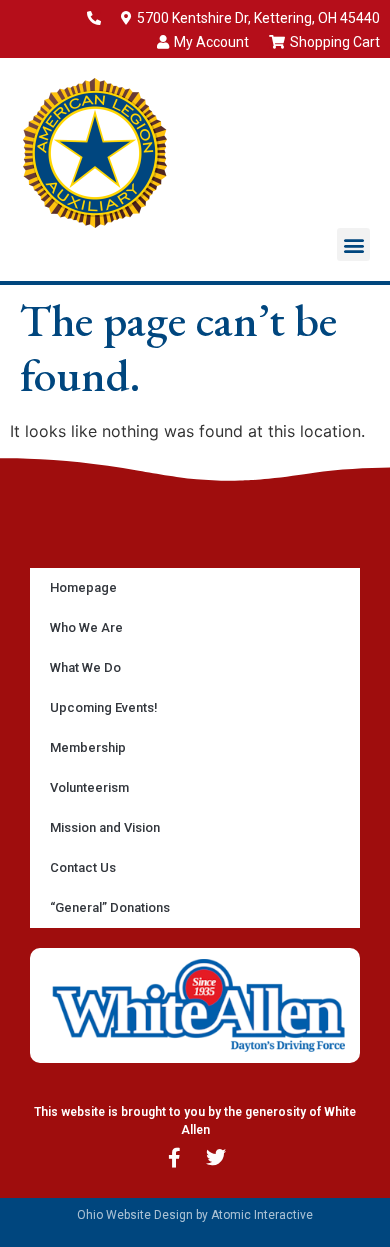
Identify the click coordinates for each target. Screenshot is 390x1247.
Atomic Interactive (262, 1215)
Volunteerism (89, 787)
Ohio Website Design (135, 1215)
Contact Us (83, 867)
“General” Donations (110, 907)
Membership (88, 747)
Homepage (83, 587)
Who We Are (86, 627)
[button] (353, 244)
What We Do (85, 667)
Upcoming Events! (104, 707)
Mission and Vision (105, 827)
